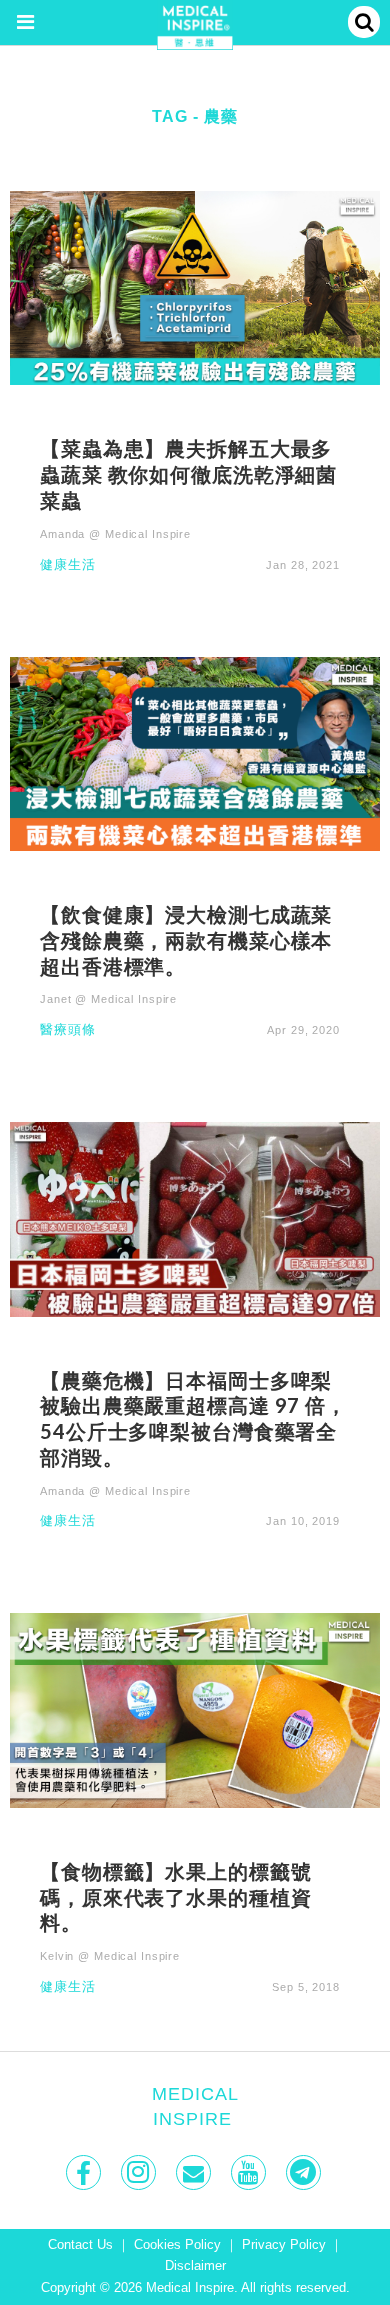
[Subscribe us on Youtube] (250, 2172)
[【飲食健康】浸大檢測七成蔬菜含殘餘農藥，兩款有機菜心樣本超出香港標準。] (195, 752)
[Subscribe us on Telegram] (305, 2172)
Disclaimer (195, 2266)
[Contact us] (195, 2172)
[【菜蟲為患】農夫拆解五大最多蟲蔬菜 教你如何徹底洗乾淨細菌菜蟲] (195, 287)
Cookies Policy (177, 2245)
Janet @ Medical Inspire (108, 999)
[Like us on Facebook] (85, 2172)
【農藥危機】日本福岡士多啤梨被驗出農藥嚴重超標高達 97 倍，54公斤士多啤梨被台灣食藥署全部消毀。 (193, 1418)
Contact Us (80, 2245)
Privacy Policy (284, 2245)
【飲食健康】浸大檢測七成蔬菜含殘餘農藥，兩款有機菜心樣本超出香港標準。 (186, 940)
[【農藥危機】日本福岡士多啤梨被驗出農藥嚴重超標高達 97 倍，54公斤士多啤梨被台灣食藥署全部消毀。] (195, 1218)
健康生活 (68, 565)
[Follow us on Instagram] (140, 2172)
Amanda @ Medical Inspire (115, 534)
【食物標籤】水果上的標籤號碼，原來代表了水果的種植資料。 (175, 1897)
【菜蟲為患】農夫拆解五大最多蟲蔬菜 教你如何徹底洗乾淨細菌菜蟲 (188, 474)
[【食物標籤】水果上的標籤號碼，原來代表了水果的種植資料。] (195, 1709)
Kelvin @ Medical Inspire (110, 1956)
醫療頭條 (68, 1030)
